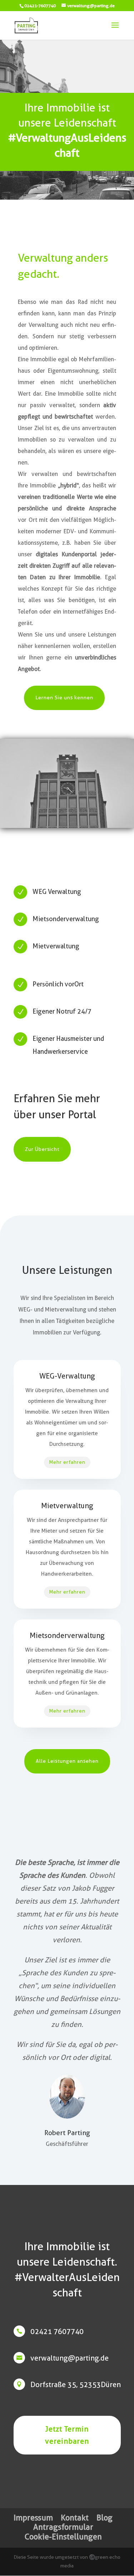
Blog (105, 2518)
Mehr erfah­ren (67, 1462)
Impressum (33, 2518)
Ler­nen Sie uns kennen (64, 697)
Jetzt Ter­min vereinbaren (67, 2435)
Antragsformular (63, 2527)
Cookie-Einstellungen (63, 2537)
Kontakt (75, 2518)
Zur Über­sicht (42, 1149)
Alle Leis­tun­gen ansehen (67, 1761)
